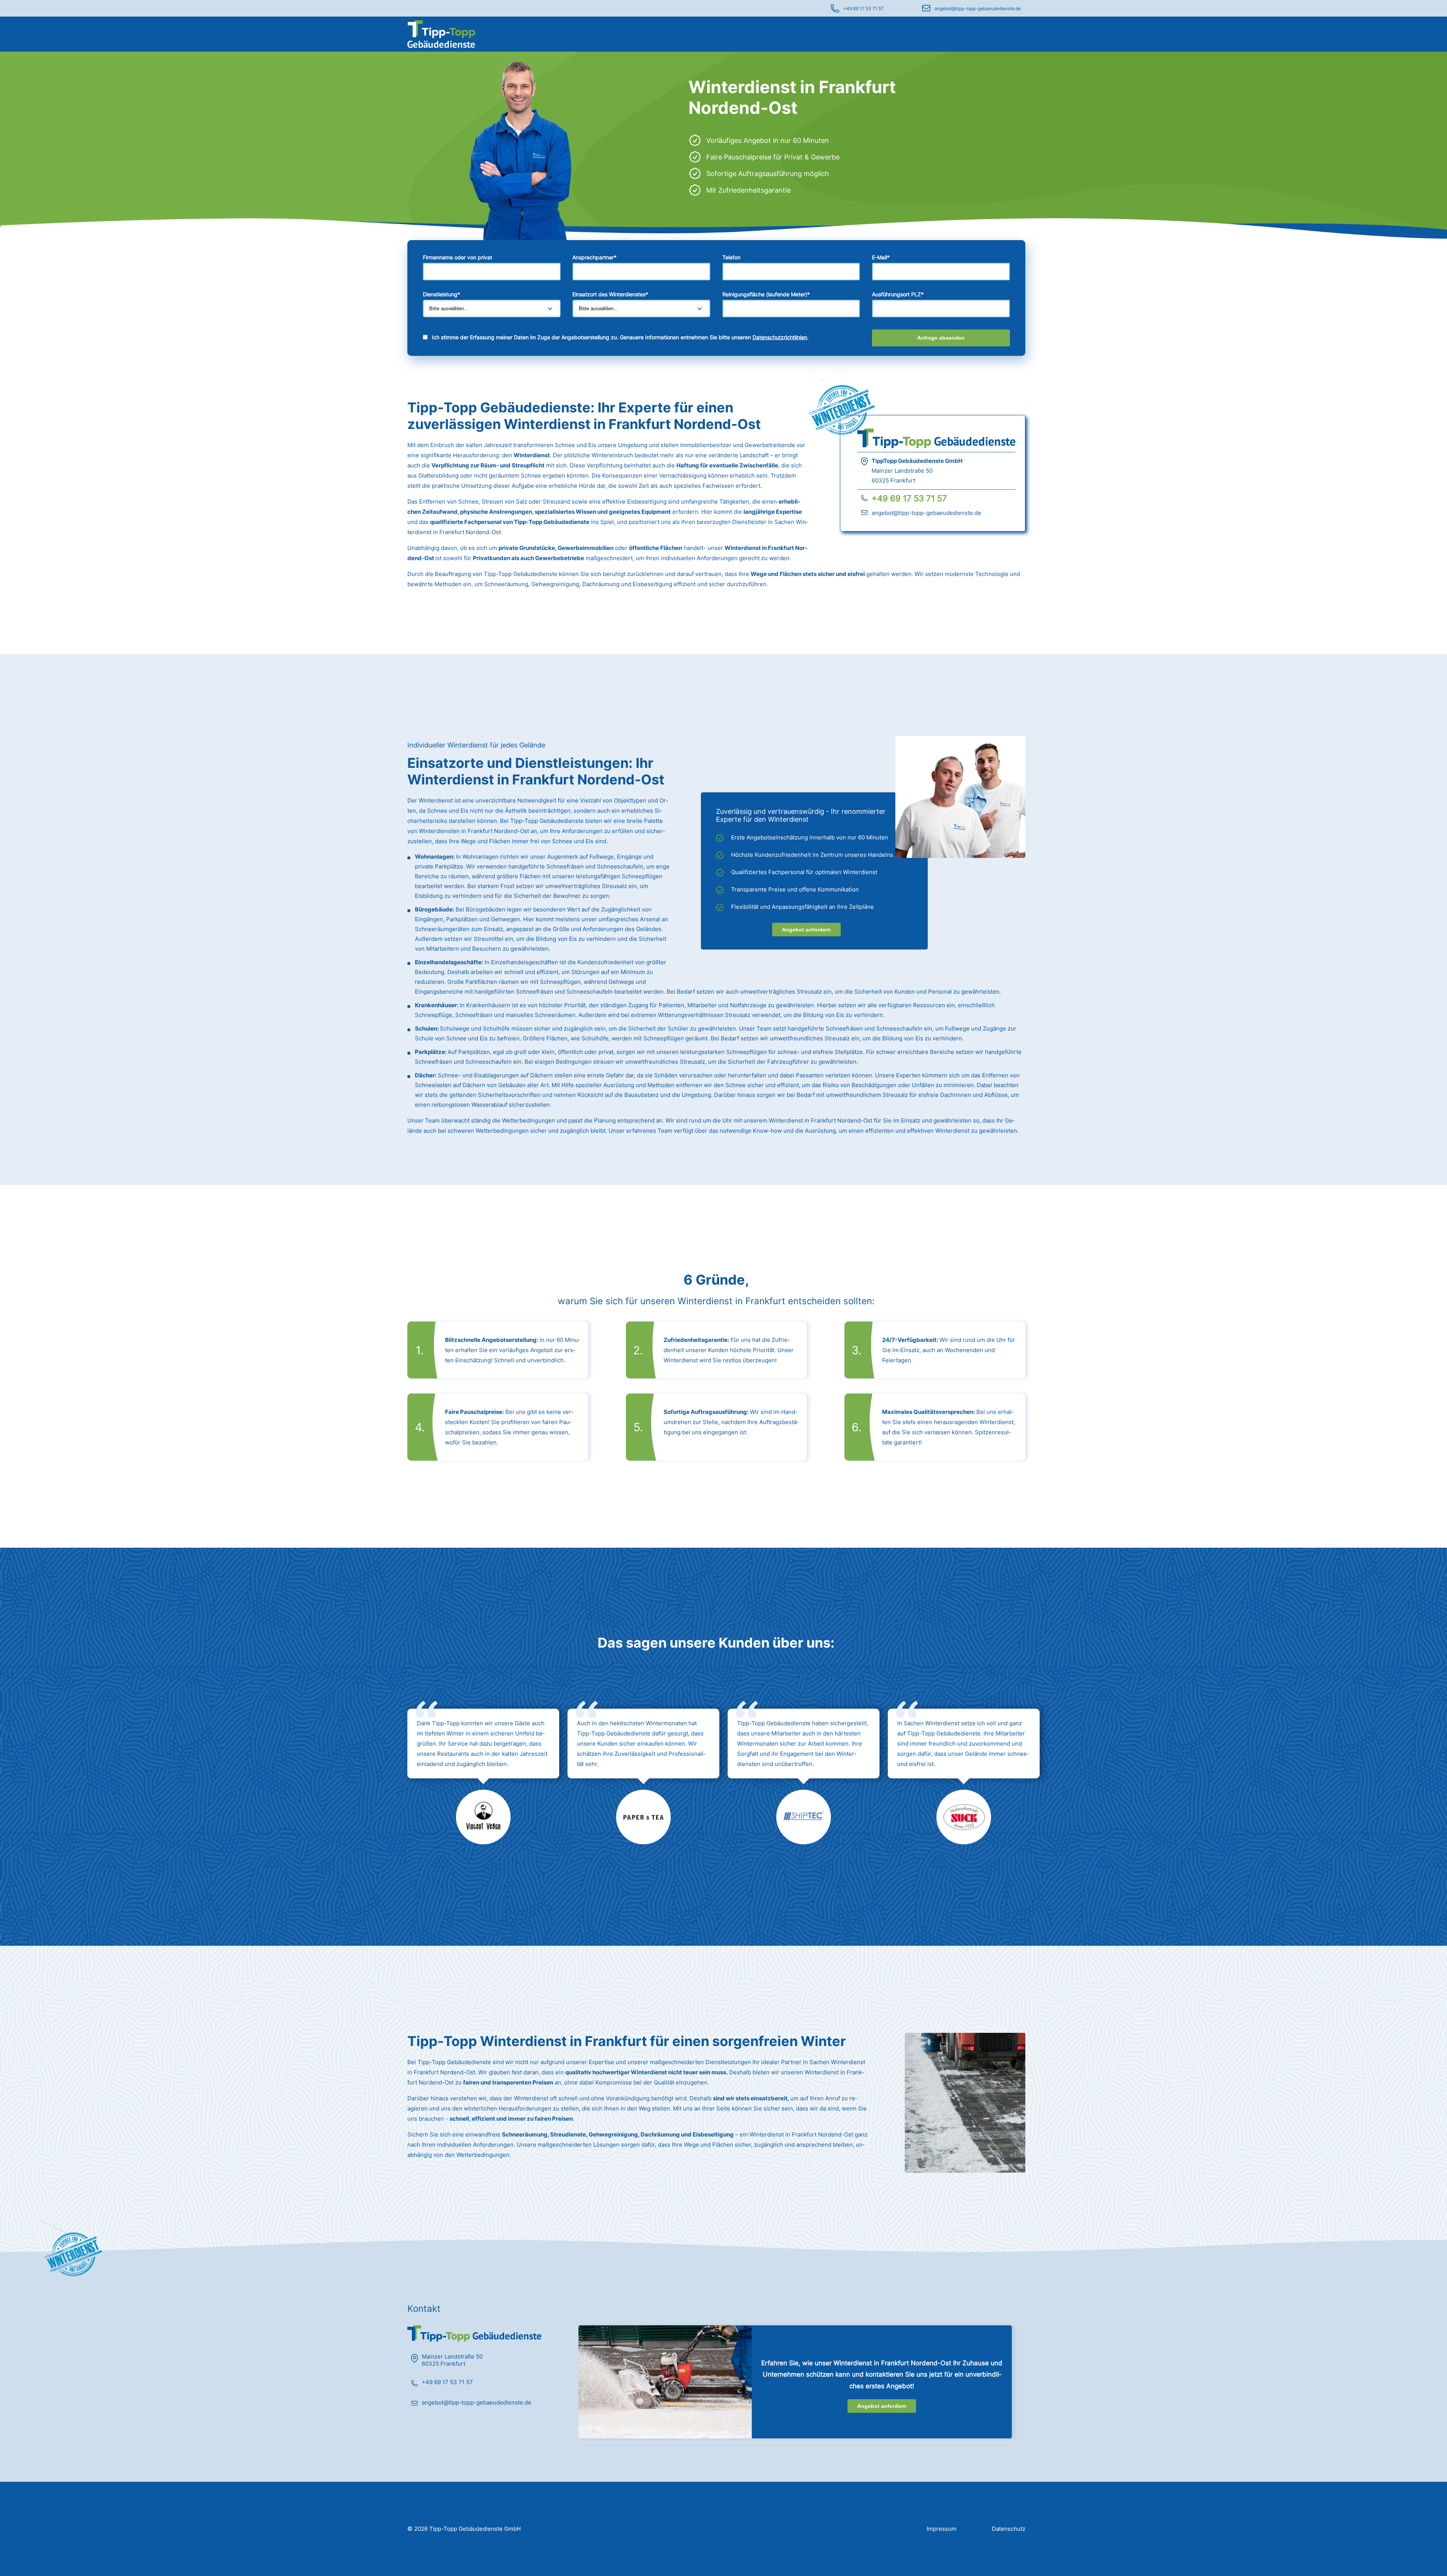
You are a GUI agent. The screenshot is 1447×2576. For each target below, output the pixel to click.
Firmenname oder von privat (457, 257)
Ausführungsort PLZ (898, 294)
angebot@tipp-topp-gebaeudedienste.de (978, 8)
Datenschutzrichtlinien (780, 337)
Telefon (731, 257)
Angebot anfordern (806, 930)
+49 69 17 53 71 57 (863, 8)
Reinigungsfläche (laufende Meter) (766, 294)
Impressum (941, 2529)
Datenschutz (1009, 2529)
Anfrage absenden (941, 338)
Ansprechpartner (594, 257)
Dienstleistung (441, 294)
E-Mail (881, 257)
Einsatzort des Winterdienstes (610, 294)
